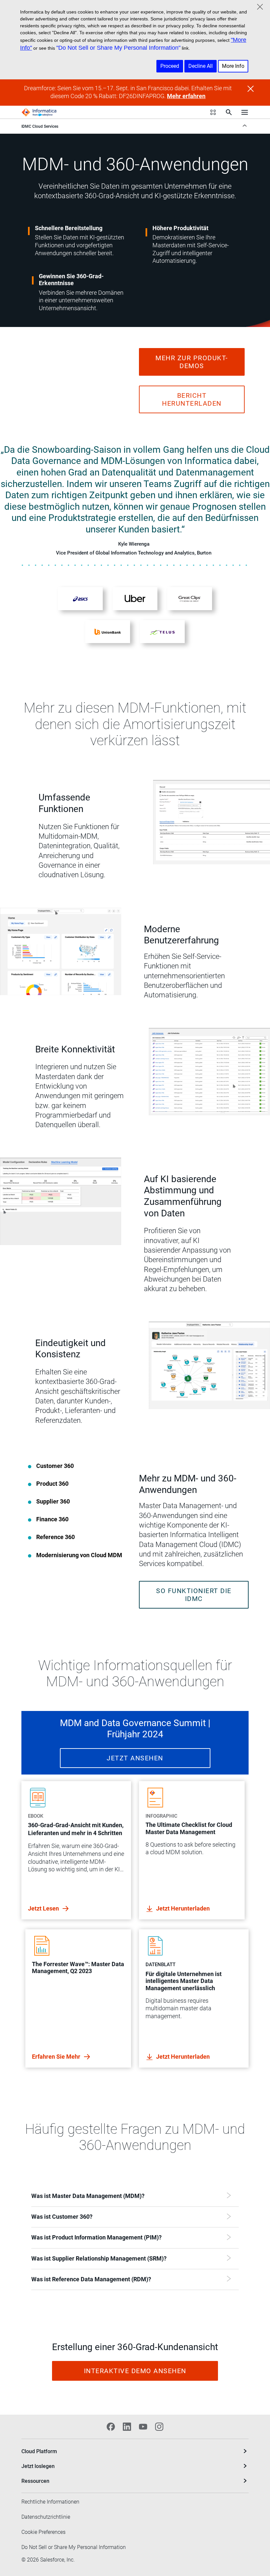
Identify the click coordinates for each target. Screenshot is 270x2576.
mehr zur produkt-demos (192, 362)
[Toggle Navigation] (245, 112)
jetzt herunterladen (183, 1908)
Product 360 (52, 1484)
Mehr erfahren (186, 96)
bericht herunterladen (192, 399)
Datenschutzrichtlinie (46, 2517)
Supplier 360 (53, 1502)
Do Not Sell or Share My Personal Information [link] (74, 2547)
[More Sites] (213, 112)
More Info (233, 66)
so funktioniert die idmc (194, 1595)
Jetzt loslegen (38, 2466)
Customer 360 (55, 1466)
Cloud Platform (39, 2451)
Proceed (170, 66)
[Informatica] (39, 112)
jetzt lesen (44, 1908)
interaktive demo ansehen (135, 2371)
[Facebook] (111, 2427)
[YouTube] (143, 2427)
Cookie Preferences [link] (43, 2532)
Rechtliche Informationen (50, 2502)
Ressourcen (35, 2481)
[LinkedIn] (127, 2427)
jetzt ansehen (135, 1758)
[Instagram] (159, 2427)
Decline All (201, 66)
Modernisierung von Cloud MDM (79, 1555)
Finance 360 (52, 1519)
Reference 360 (55, 1537)
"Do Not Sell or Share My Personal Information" (118, 48)
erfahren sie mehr (57, 2057)
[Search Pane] (229, 112)
